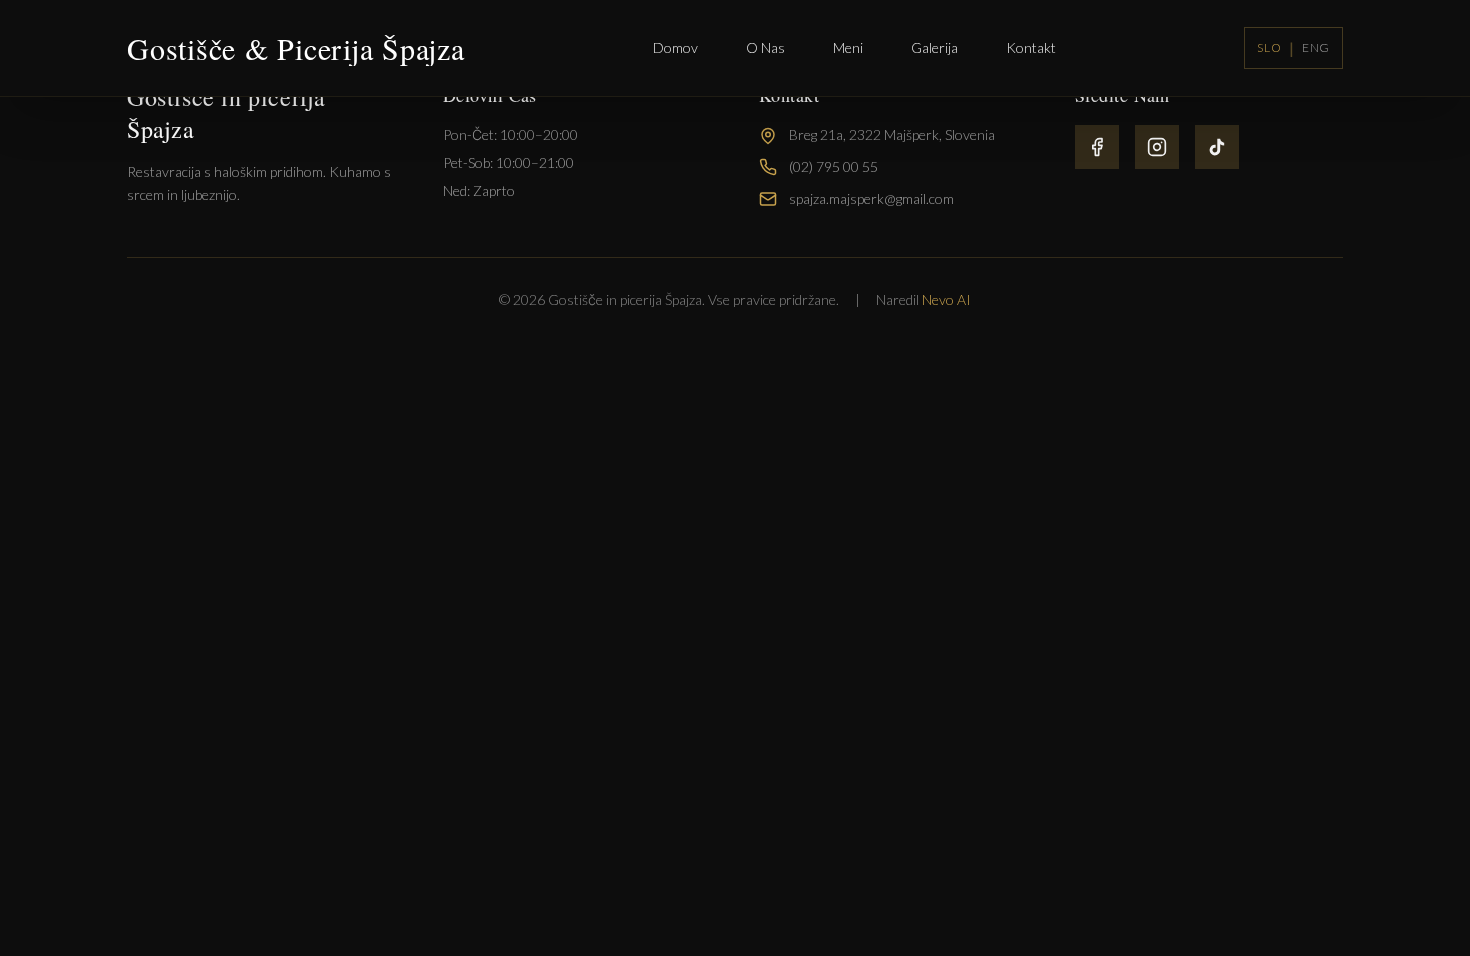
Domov (675, 47)
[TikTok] (1217, 147)
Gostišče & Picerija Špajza (296, 48)
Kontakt (1031, 47)
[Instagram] (1157, 147)
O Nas (765, 47)
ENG (1316, 47)
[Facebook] (1097, 147)
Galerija (934, 47)
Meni (848, 47)
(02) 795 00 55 (833, 166)
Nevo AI (946, 299)
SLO (1269, 47)
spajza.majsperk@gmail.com (871, 198)
